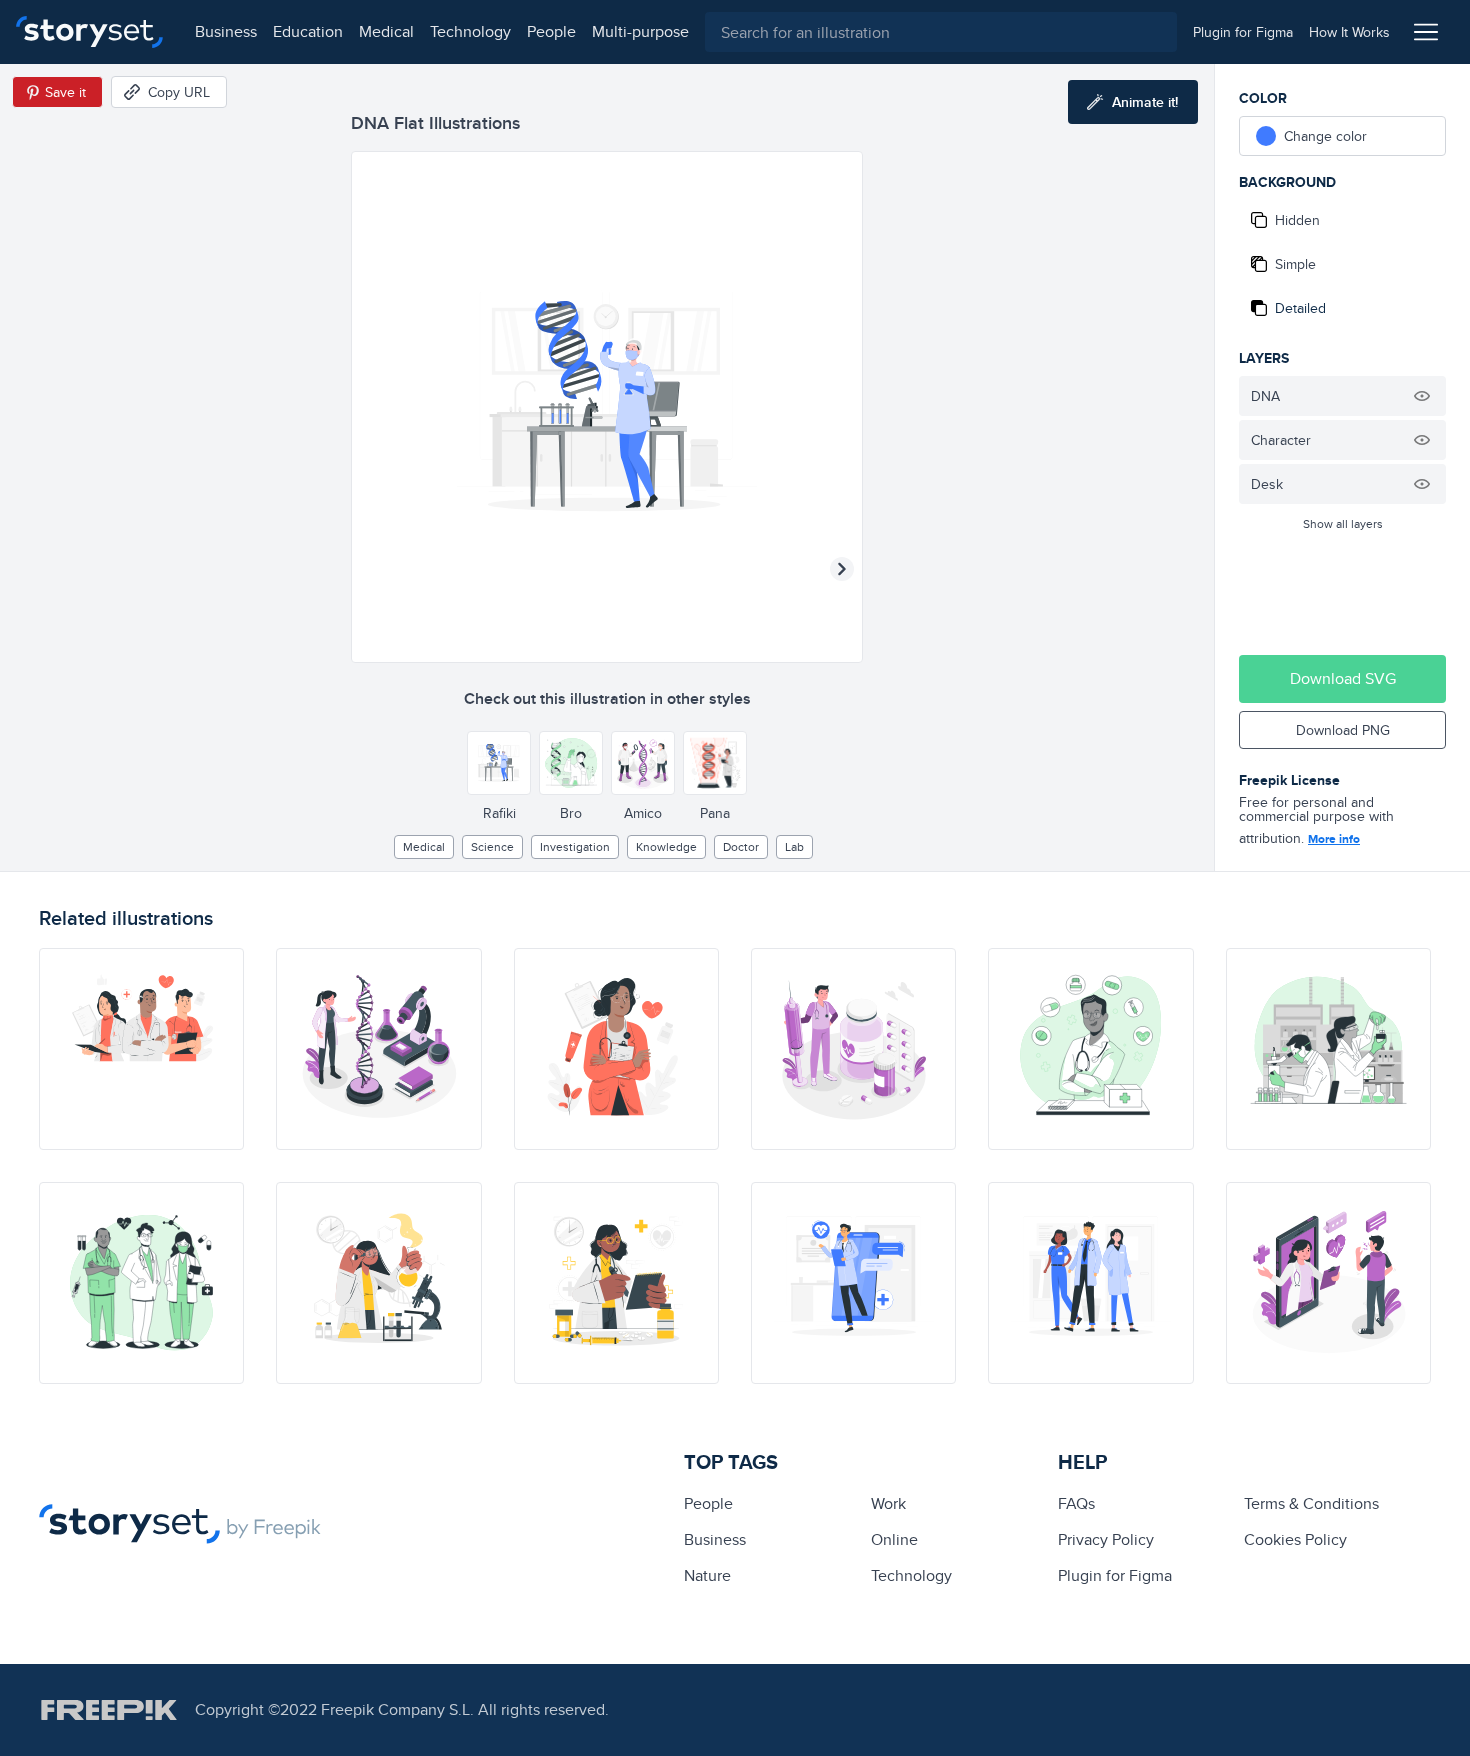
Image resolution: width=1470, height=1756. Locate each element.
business (226, 31)
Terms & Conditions (1311, 1503)
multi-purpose (640, 31)
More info (1334, 839)
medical (386, 31)
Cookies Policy (1295, 1539)
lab (794, 846)
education (308, 31)
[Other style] (499, 763)
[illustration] (141, 1049)
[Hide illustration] (1422, 396)
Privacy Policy (1106, 1539)
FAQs (1076, 1503)
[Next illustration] (842, 569)
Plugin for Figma (1115, 1575)
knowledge (666, 846)
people (551, 31)
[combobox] (941, 32)
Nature (707, 1575)
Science (492, 846)
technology (470, 31)
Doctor (741, 846)
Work (888, 1503)
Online (894, 1539)
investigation (575, 846)
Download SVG (1343, 678)
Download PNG (1343, 730)
